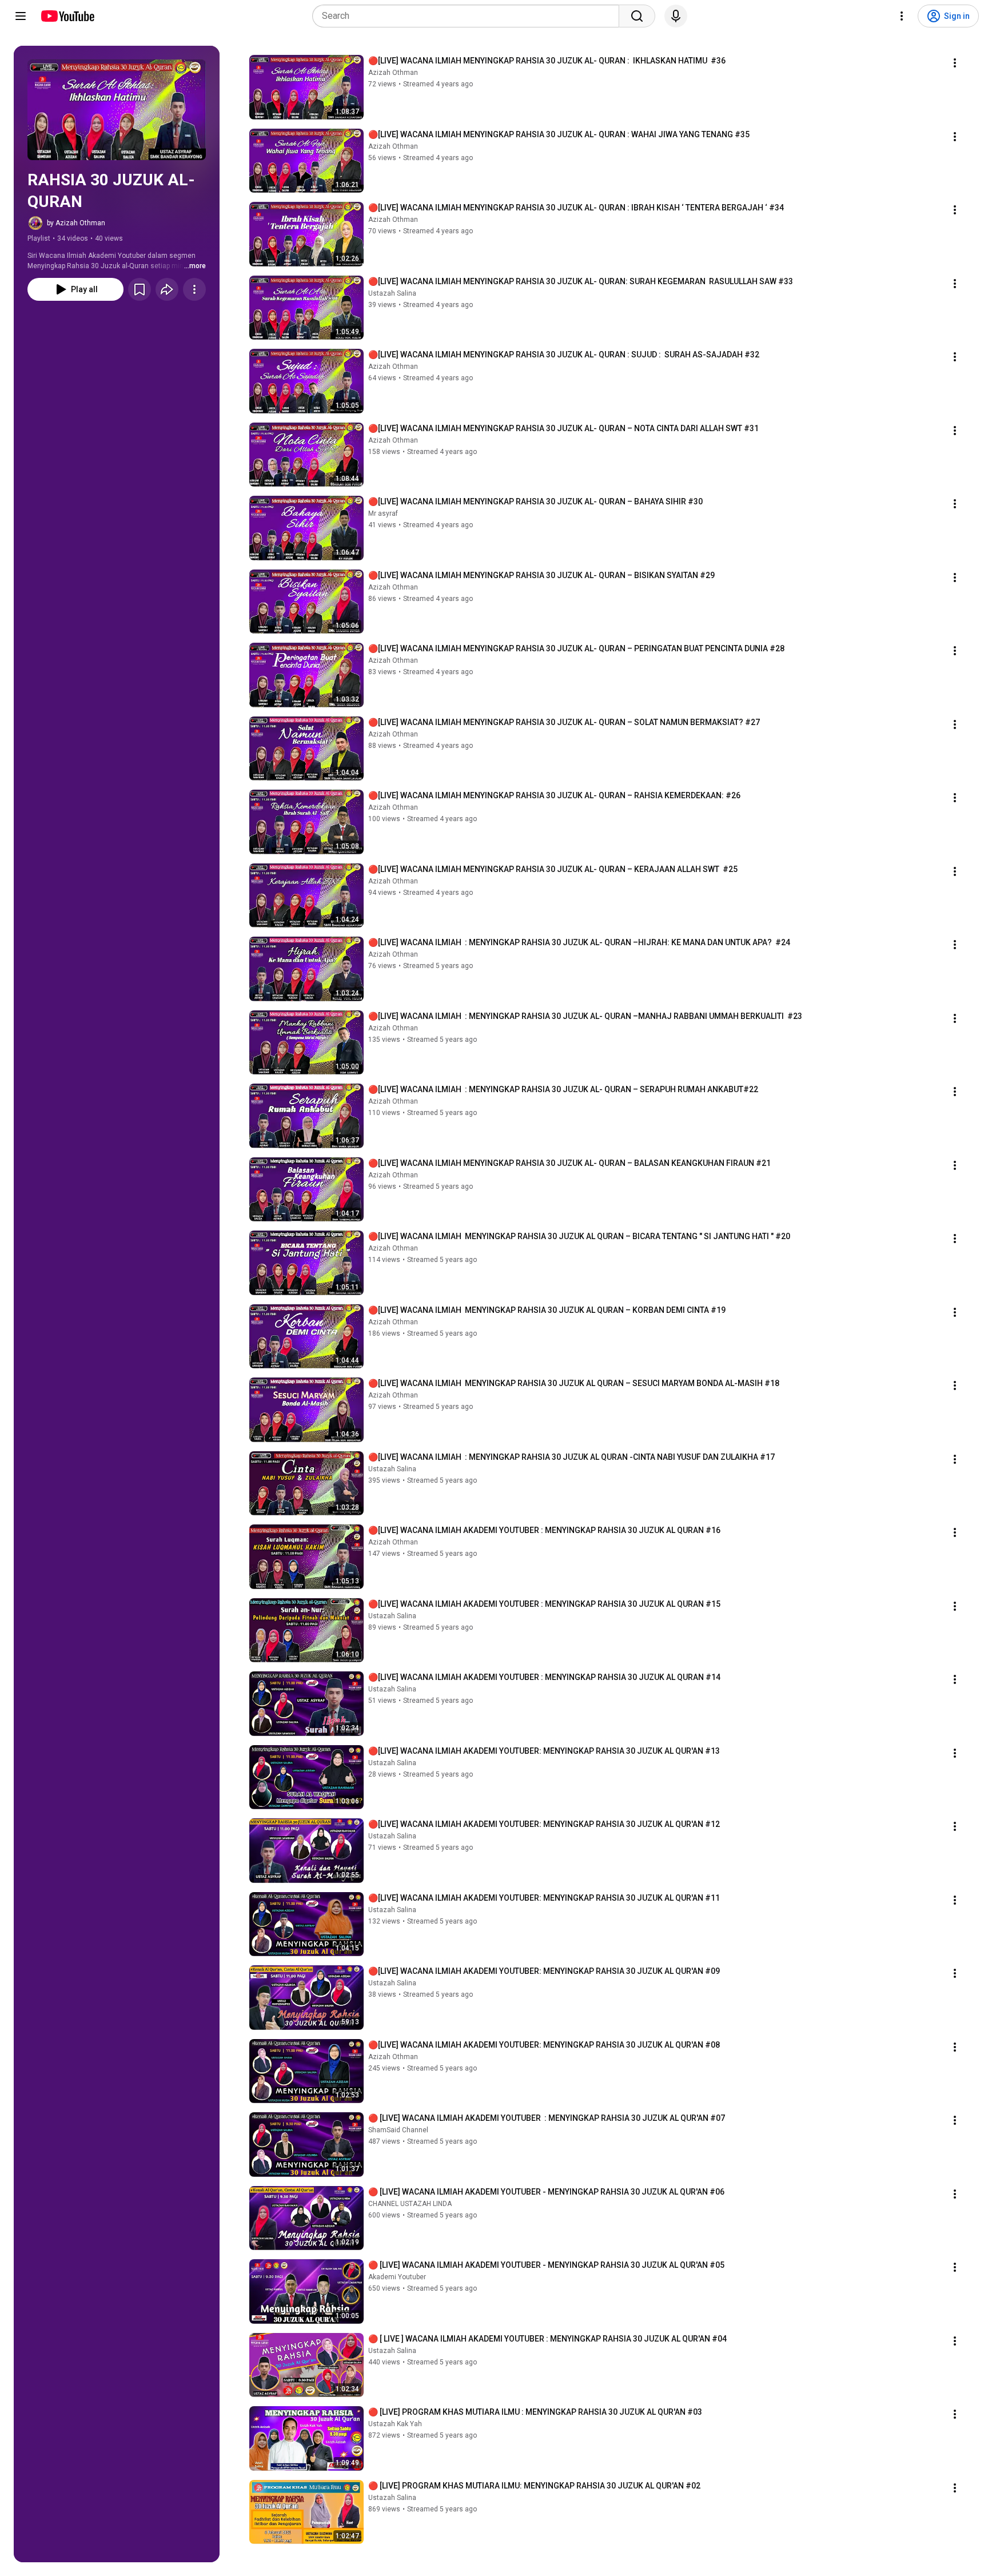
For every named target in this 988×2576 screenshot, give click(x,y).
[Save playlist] (140, 289)
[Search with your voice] (676, 16)
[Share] (167, 289)
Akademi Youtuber (397, 2277)
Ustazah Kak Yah (395, 2424)
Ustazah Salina (392, 293)
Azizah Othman (393, 73)
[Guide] (21, 16)
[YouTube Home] (67, 16)
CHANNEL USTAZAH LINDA (410, 2204)
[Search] (637, 16)
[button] (117, 110)
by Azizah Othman (76, 223)
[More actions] (194, 289)
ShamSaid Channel (398, 2130)
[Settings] (902, 16)
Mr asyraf (383, 513)
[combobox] (469, 16)
